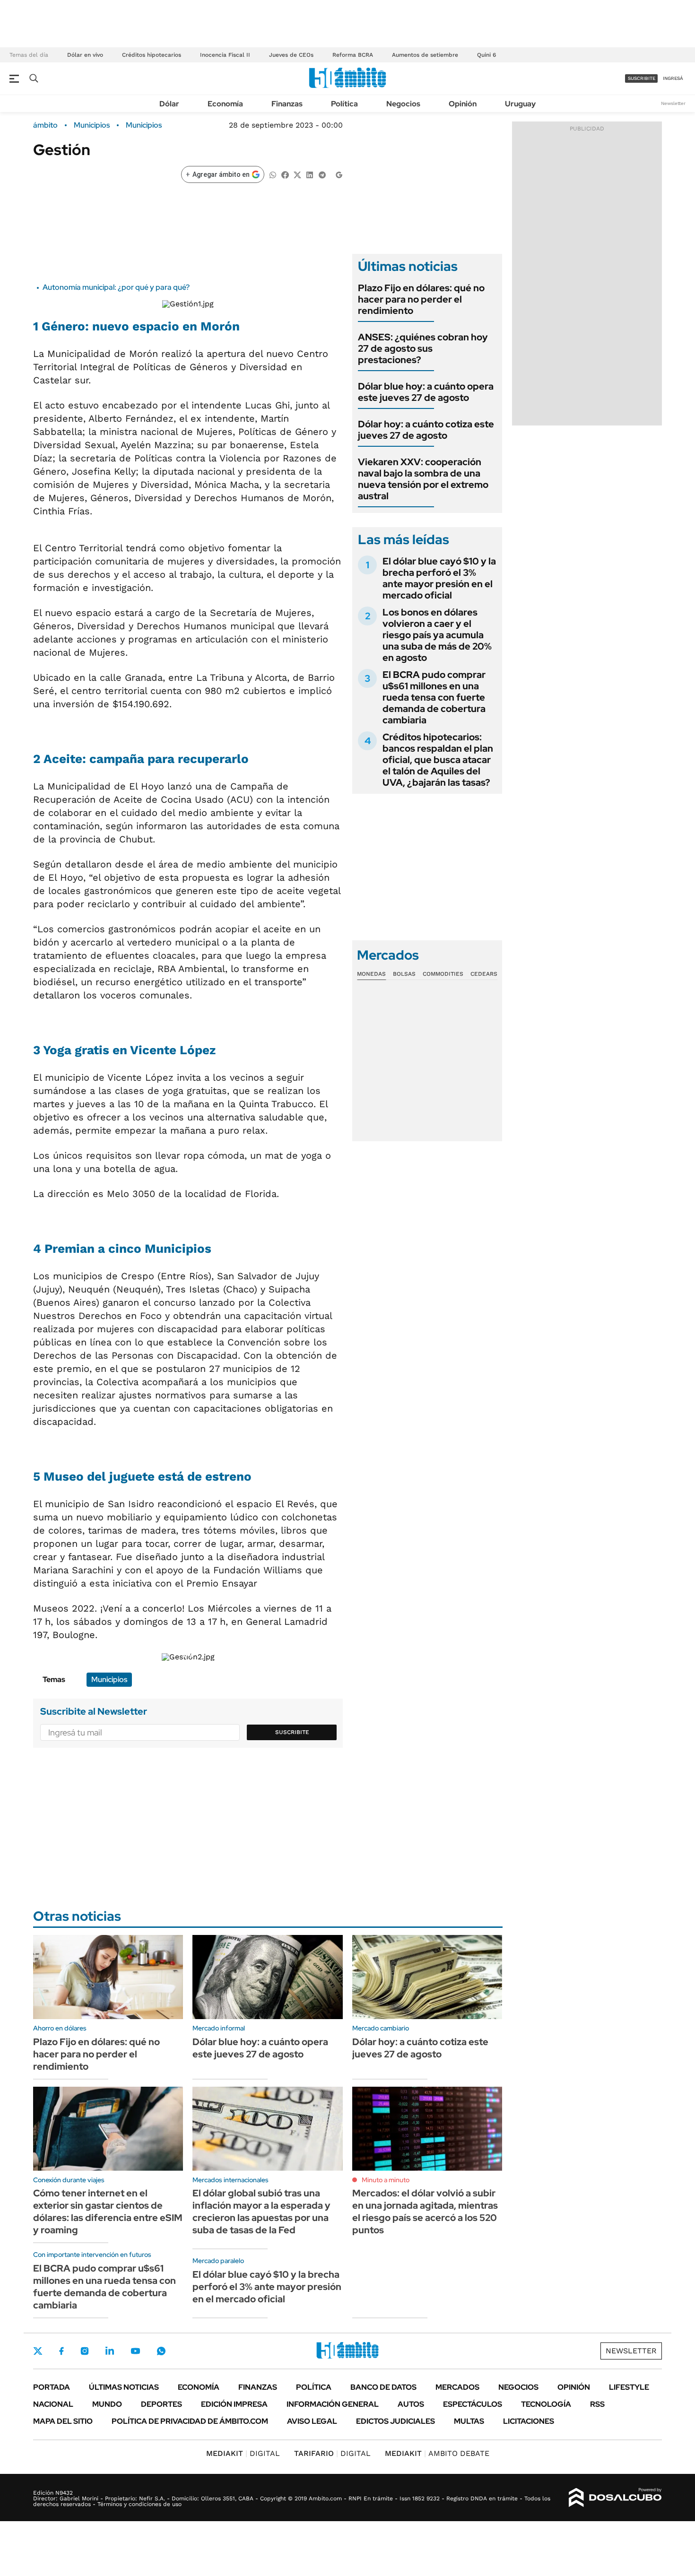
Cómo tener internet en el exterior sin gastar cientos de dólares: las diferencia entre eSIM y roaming (108, 2212)
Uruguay (520, 104)
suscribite (642, 78)
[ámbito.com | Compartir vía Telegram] (322, 174)
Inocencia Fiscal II (225, 55)
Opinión (463, 104)
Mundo (107, 2404)
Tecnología (546, 2404)
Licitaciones (529, 2421)
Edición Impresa (234, 2404)
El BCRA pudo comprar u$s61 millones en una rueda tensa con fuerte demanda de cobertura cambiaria (434, 697)
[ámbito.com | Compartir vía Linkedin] (310, 174)
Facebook (61, 2351)
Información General (333, 2404)
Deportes (161, 2404)
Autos (411, 2404)
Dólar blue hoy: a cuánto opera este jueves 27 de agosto (426, 392)
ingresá (673, 78)
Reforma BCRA (353, 55)
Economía (225, 104)
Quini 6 (486, 55)
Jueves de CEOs (291, 55)
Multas (469, 2421)
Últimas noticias (124, 2387)
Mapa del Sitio (63, 2421)
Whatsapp (161, 2351)
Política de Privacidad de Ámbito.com (190, 2421)
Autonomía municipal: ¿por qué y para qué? (116, 287)
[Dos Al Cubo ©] (615, 2498)
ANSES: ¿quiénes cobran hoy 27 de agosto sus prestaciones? (423, 348)
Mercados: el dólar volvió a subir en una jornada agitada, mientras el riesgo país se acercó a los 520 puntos (425, 2212)
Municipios (92, 125)
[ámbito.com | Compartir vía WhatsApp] (273, 174)
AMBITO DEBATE (437, 2453)
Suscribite (292, 1732)
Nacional (53, 2404)
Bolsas (404, 974)
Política (344, 104)
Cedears (484, 974)
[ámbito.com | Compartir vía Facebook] (285, 174)
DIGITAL (243, 2453)
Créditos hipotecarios (152, 55)
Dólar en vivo (85, 55)
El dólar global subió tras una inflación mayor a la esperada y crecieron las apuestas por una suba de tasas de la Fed (261, 2212)
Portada (52, 2387)
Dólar (169, 104)
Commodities (443, 974)
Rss (597, 2404)
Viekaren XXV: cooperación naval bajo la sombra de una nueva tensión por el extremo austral (423, 479)
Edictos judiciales (395, 2421)
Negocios (403, 104)
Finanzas (287, 104)
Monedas (371, 974)
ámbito (45, 125)
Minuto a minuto (386, 2180)
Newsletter (673, 103)
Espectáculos (473, 2404)
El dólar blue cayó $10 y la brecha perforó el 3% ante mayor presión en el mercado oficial (439, 578)
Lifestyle (629, 2387)
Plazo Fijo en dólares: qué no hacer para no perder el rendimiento (421, 299)
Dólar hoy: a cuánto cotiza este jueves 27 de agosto (426, 430)
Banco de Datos (383, 2387)
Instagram (85, 2351)
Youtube (135, 2351)
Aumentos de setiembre (425, 55)
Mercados (457, 2387)
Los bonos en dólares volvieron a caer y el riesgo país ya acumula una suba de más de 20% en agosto (437, 635)
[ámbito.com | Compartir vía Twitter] (297, 174)
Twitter (38, 2351)
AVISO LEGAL (312, 2421)
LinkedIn (110, 2351)
